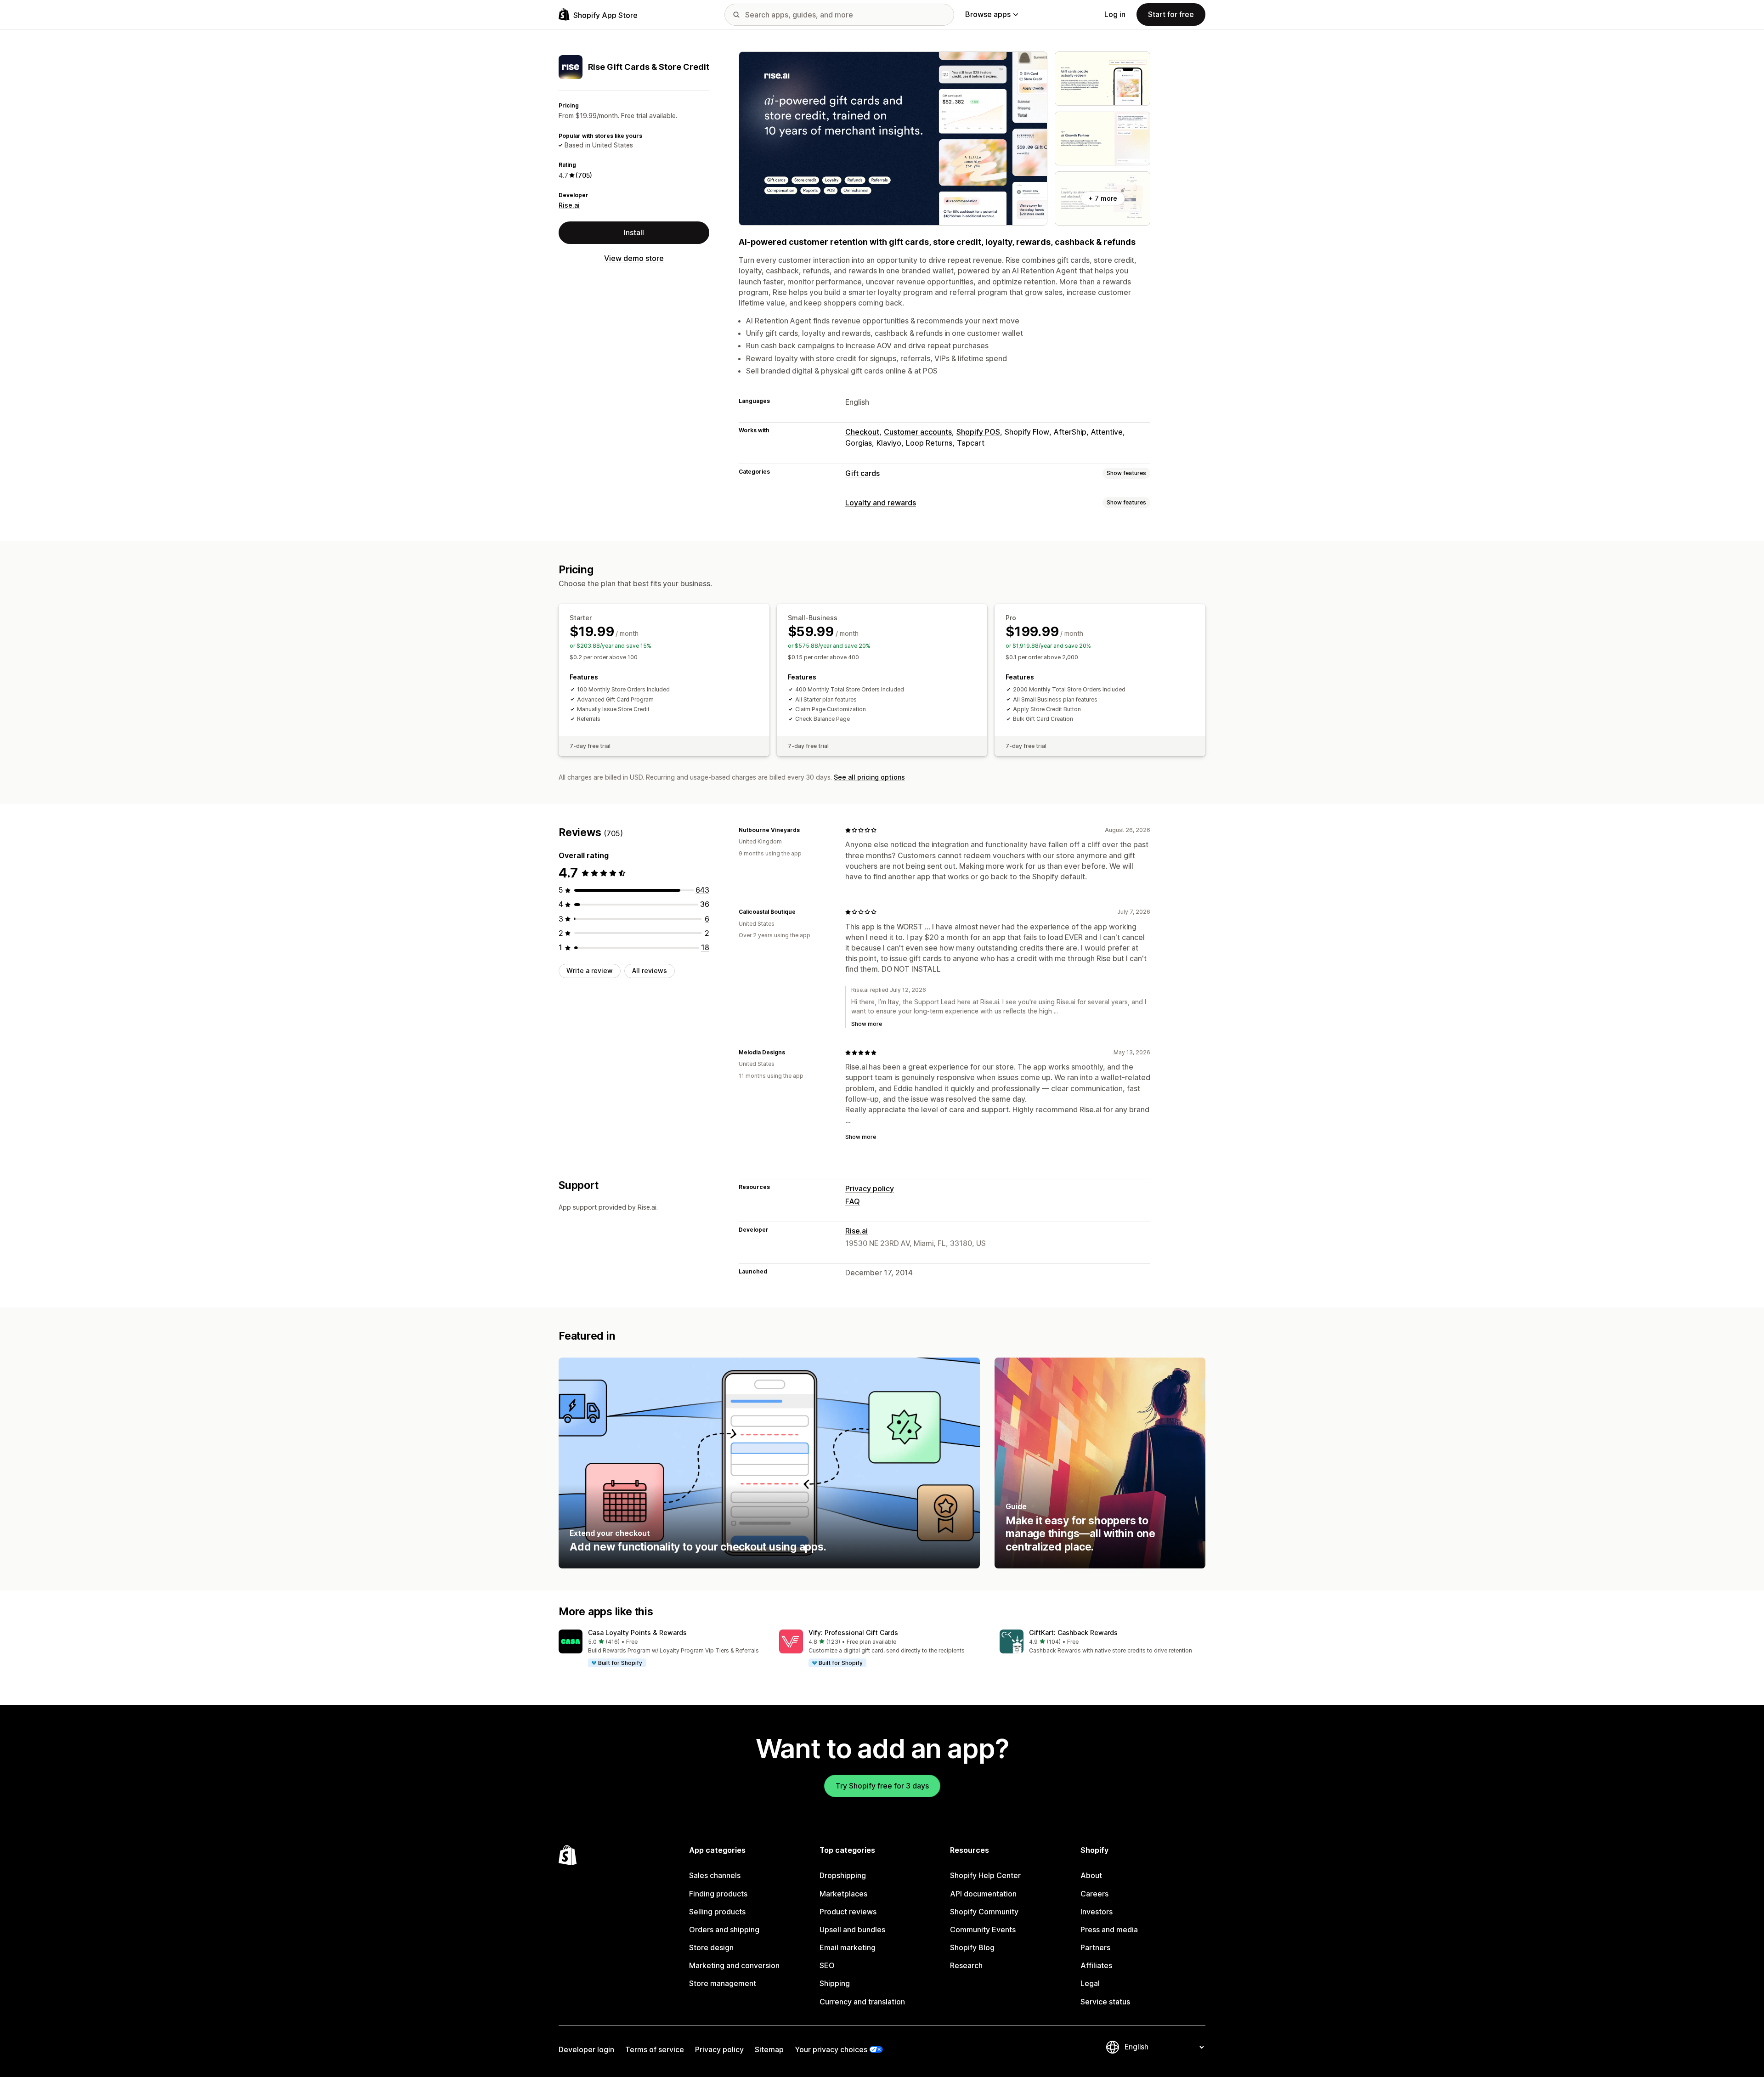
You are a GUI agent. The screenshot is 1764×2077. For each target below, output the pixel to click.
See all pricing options (869, 777)
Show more (867, 1024)
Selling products (717, 1912)
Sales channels (715, 1875)
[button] (661, 1649)
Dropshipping (843, 1875)
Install (634, 232)
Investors (1097, 1912)
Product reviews (848, 1912)
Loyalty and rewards (881, 503)
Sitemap (769, 2049)
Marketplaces (843, 1894)
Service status (1105, 2002)
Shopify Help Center (985, 1875)
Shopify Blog (972, 1947)
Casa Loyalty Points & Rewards (637, 1633)
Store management (723, 1983)
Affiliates (1096, 1965)
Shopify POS (978, 432)
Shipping (835, 1983)
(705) (584, 175)
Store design (711, 1947)
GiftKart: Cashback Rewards (1073, 1633)
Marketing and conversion (734, 1965)
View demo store (634, 258)
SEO (827, 1965)
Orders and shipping (724, 1930)
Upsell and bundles (852, 1930)
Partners (1095, 1947)
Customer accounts (918, 432)
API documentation (983, 1894)
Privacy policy (870, 1188)
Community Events (983, 1930)
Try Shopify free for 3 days (882, 1786)
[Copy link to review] (805, 830)
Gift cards (862, 473)
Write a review (590, 971)
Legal (1090, 1983)
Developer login (586, 2049)
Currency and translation (862, 2002)
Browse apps (988, 14)
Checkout (862, 432)
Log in (1115, 14)
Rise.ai (569, 205)
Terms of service (655, 2049)
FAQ (853, 1201)
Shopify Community (984, 1912)
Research (966, 1965)
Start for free (1171, 14)
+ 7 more (1103, 198)
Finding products (718, 1894)
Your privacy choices (831, 2049)
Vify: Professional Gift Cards (853, 1633)
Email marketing (848, 1947)
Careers (1094, 1894)
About (1091, 1875)
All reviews (650, 971)
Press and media (1109, 1930)
